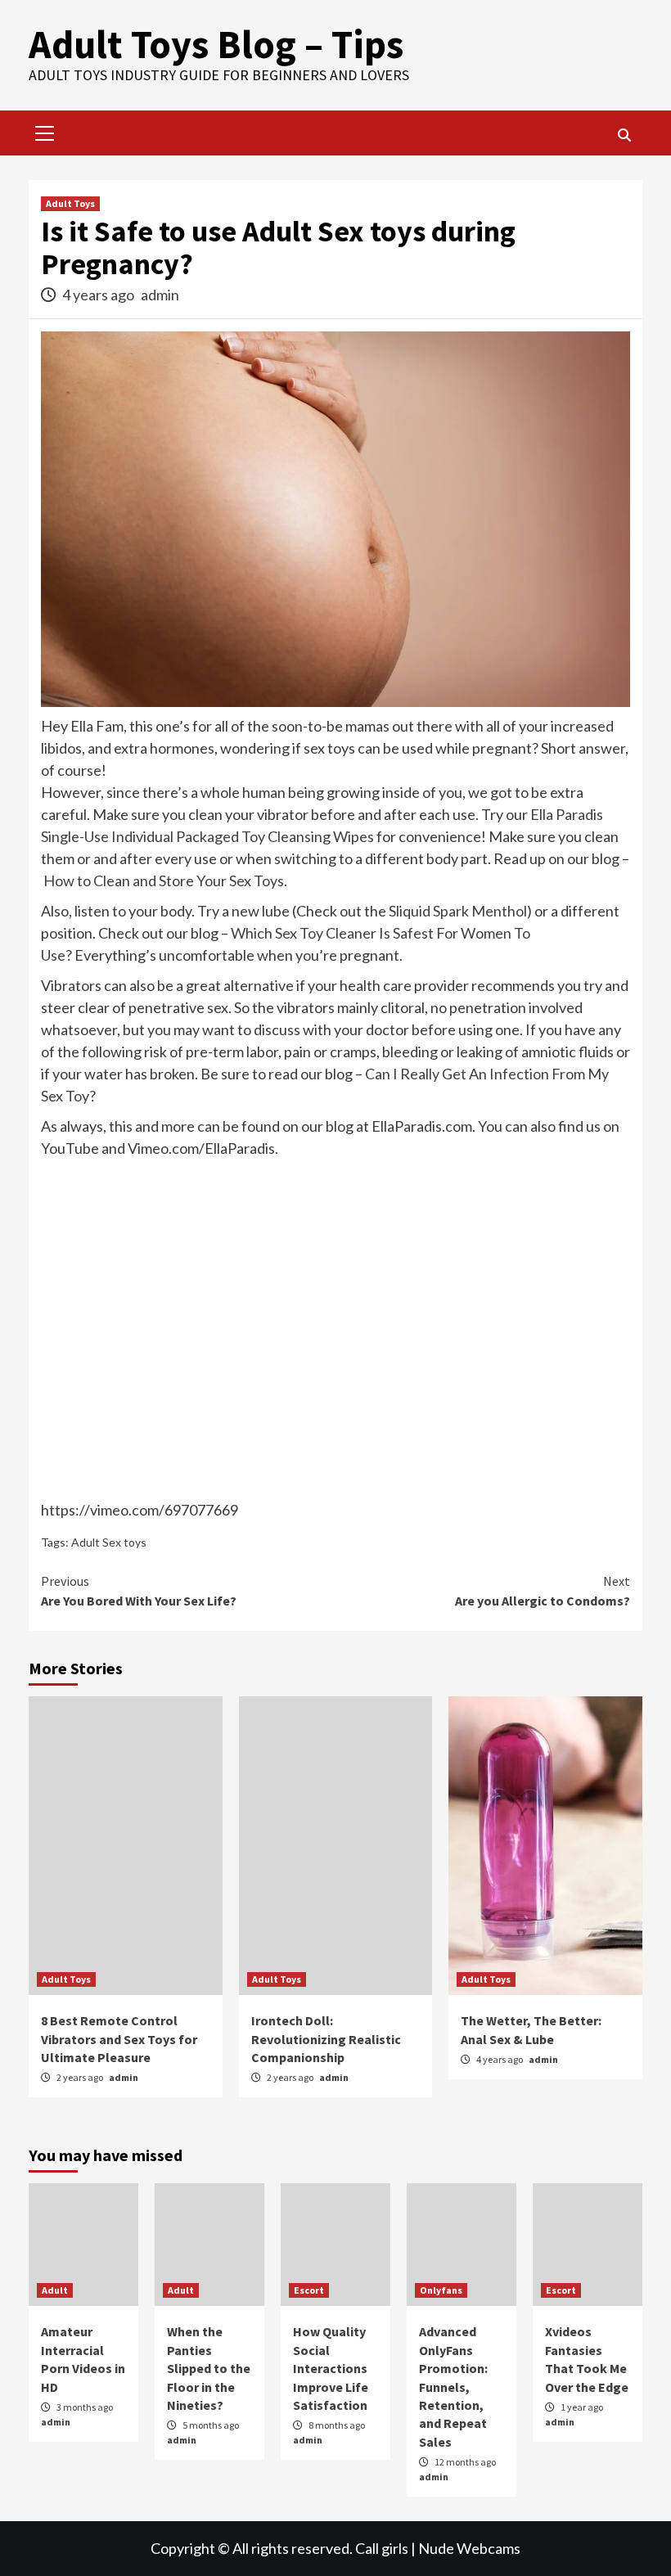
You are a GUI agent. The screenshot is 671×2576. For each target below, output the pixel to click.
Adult (55, 2290)
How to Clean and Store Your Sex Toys (164, 880)
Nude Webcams (469, 2548)
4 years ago (99, 295)
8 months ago (337, 2425)
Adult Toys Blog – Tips (216, 44)
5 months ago (211, 2425)
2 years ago (81, 2077)
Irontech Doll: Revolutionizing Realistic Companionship (326, 2039)
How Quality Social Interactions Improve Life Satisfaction (331, 2368)
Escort (309, 2290)
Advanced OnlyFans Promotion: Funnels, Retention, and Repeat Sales (453, 2386)
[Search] (624, 135)
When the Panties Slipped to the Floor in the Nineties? (209, 2368)
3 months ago (85, 2407)
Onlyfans (441, 2290)
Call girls (382, 2548)
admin (160, 295)
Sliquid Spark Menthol (458, 911)
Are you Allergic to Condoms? (543, 1591)
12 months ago (465, 2462)
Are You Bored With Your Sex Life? (139, 1591)
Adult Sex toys (109, 1542)
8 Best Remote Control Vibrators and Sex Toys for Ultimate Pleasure (119, 2039)
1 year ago (582, 2407)
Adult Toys (70, 203)
